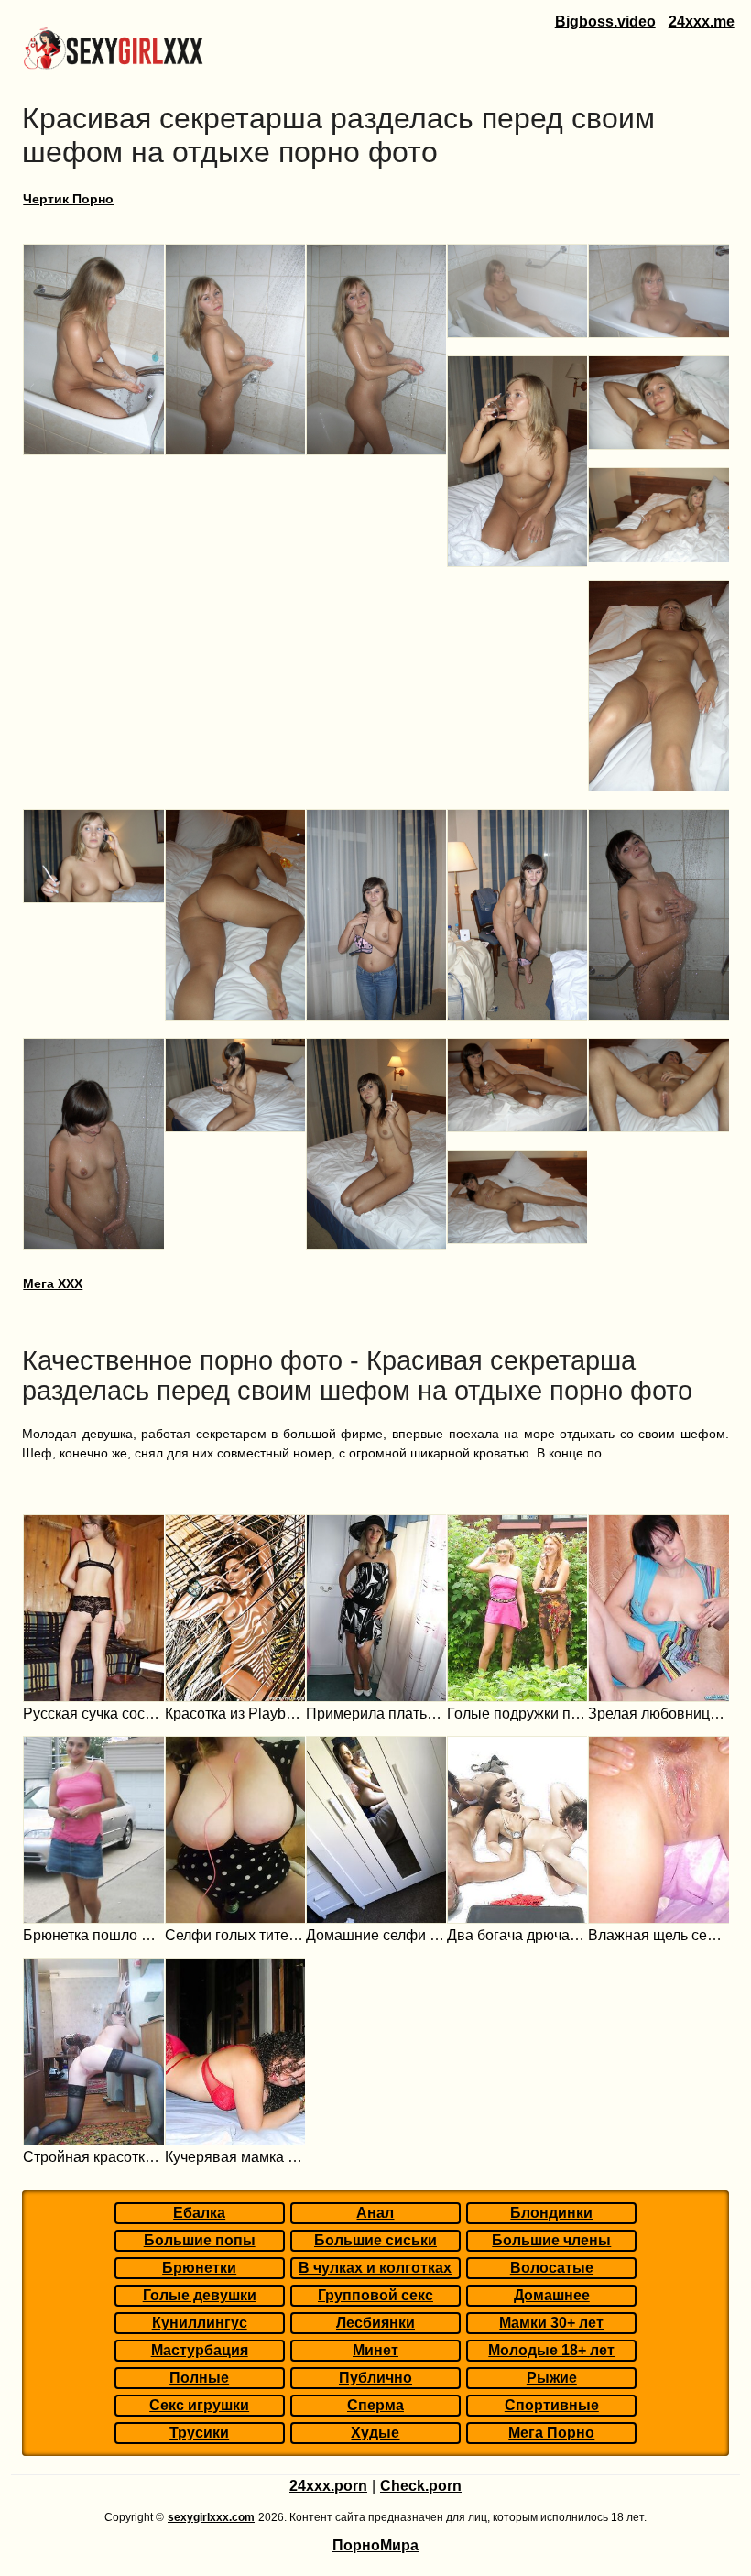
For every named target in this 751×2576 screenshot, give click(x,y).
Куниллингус (200, 2323)
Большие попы (200, 2240)
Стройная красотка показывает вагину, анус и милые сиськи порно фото (93, 2157)
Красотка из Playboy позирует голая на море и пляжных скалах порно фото (235, 1714)
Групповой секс (375, 2295)
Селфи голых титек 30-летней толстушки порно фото (235, 1935)
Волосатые (552, 2268)
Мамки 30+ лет (551, 2323)
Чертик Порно (68, 199)
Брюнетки (199, 2268)
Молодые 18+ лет (551, 2350)
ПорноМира (375, 2545)
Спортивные (552, 2405)
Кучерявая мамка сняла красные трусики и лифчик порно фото (235, 2157)
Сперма (375, 2405)
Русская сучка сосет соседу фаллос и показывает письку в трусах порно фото (93, 1714)
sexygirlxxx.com (211, 2517)
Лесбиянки (375, 2323)
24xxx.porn (328, 2486)
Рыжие (552, 2378)
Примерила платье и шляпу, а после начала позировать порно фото (376, 1714)
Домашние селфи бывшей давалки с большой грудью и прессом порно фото (376, 1935)
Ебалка (199, 2213)
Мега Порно (551, 2433)
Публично (375, 2378)
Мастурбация (200, 2350)
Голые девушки (200, 2295)
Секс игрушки (199, 2405)
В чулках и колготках (375, 2268)
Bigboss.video (605, 22)
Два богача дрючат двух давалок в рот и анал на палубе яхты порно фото (517, 1935)
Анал (375, 2213)
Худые (375, 2433)
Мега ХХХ (53, 1283)
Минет (375, 2350)
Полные (199, 2378)
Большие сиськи (375, 2240)
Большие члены (551, 2240)
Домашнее (552, 2295)
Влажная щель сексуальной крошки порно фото (658, 1935)
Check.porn (421, 2486)
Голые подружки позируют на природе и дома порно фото (517, 1714)
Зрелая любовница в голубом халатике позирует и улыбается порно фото (658, 1714)
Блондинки (551, 2213)
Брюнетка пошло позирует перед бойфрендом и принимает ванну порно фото (93, 1935)
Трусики (199, 2433)
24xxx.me (702, 22)
